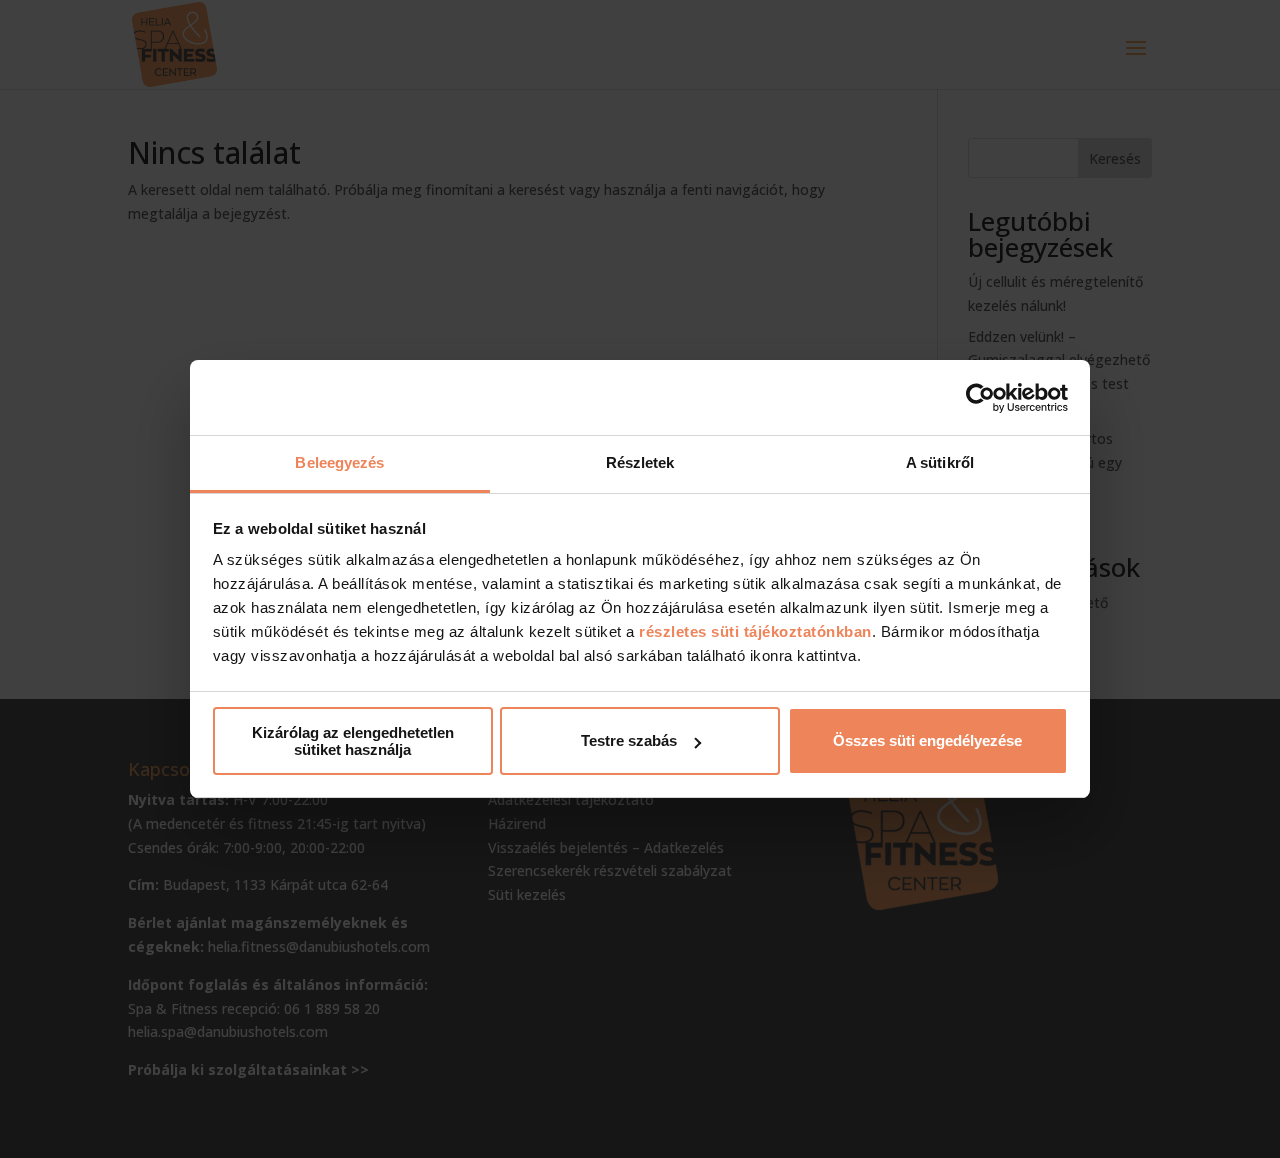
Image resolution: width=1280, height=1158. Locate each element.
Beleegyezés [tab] (339, 462)
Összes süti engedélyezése (927, 740)
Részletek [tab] (640, 462)
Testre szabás (629, 740)
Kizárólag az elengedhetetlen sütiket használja (353, 741)
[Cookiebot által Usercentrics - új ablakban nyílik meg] (980, 398)
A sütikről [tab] (940, 462)
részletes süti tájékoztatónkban (755, 631)
